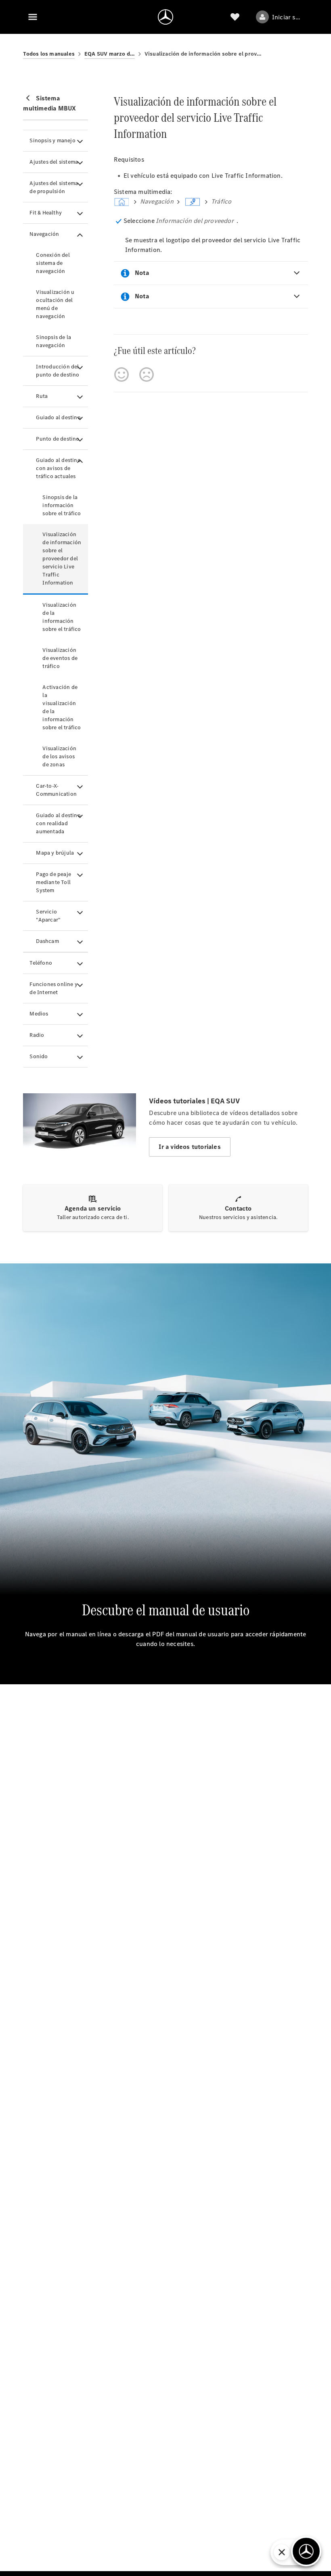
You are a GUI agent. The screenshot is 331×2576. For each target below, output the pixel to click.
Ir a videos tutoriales (190, 1147)
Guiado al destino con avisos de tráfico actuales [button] (58, 468)
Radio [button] (37, 1035)
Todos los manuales (49, 54)
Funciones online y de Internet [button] (53, 988)
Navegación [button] (44, 234)
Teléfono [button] (41, 963)
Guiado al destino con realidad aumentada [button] (58, 823)
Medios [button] (39, 1014)
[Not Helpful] (147, 375)
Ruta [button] (42, 396)
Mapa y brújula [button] (55, 853)
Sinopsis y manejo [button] (52, 140)
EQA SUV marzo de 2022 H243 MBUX (110, 54)
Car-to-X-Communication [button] (56, 790)
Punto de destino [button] (58, 439)
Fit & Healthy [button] (46, 213)
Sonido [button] (39, 1056)
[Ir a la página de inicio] (165, 17)
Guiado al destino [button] (58, 417)
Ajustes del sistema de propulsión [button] (54, 187)
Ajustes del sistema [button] (54, 162)
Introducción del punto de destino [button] (58, 371)
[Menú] (33, 17)
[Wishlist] (235, 17)
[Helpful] (122, 375)
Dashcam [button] (47, 941)
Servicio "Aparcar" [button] (48, 916)
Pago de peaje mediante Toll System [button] (53, 882)
